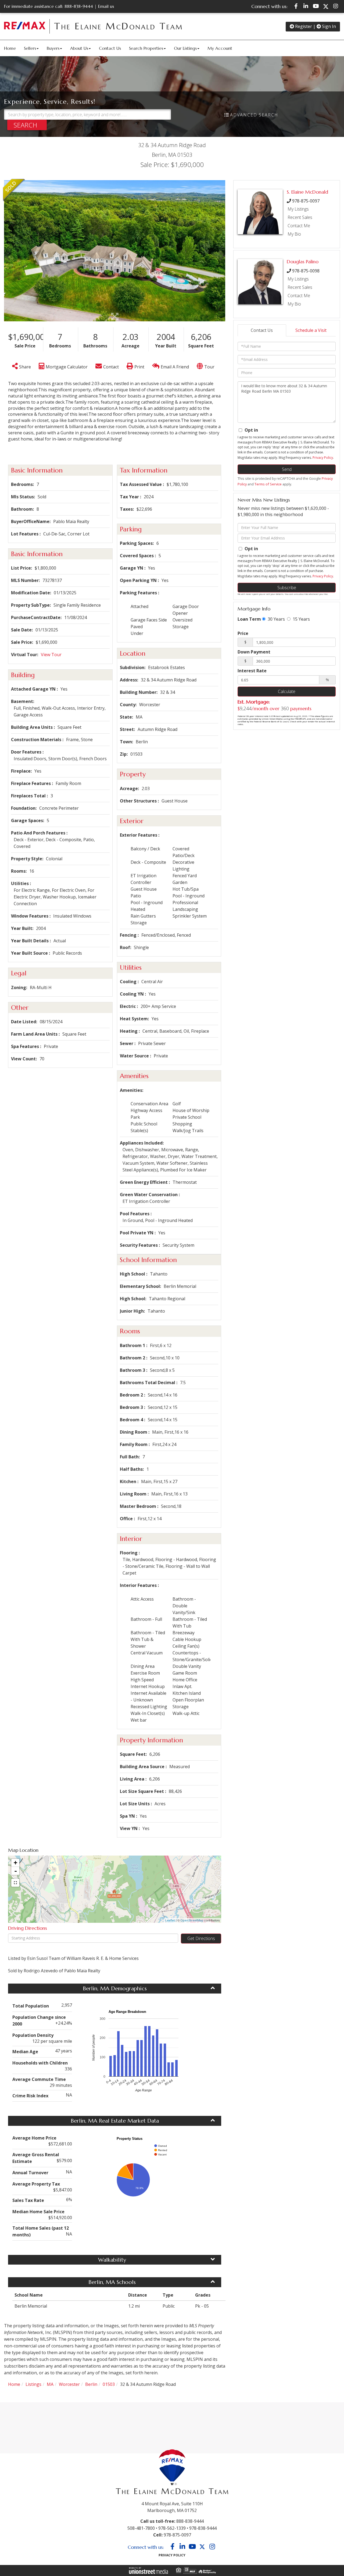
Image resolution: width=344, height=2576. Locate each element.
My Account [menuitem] (220, 48)
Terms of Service (268, 484)
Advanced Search (254, 115)
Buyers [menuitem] (53, 48)
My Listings (298, 209)
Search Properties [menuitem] (146, 48)
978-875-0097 (306, 201)
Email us (106, 6)
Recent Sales (300, 217)
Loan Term (249, 619)
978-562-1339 (172, 2528)
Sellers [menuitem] (30, 48)
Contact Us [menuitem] (110, 48)
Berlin (91, 2384)
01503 (109, 2384)
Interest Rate (252, 671)
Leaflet (170, 1920)
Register (303, 26)
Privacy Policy (323, 458)
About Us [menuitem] (79, 48)
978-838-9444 (203, 2528)
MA (50, 2384)
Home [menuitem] (10, 48)
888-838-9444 (79, 6)
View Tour (51, 655)
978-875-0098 (306, 271)
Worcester (69, 2384)
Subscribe (287, 588)
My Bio (294, 234)
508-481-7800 (141, 2528)
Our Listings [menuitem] (185, 48)
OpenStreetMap (192, 1920)
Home (14, 2384)
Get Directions (201, 1938)
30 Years (276, 619)
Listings (33, 2384)
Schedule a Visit (311, 330)
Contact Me (299, 226)
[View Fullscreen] (15, 1883)
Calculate (287, 691)
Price (243, 633)
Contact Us (262, 330)
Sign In (328, 26)
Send (287, 469)
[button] (27, 125)
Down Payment (254, 652)
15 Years (301, 619)
